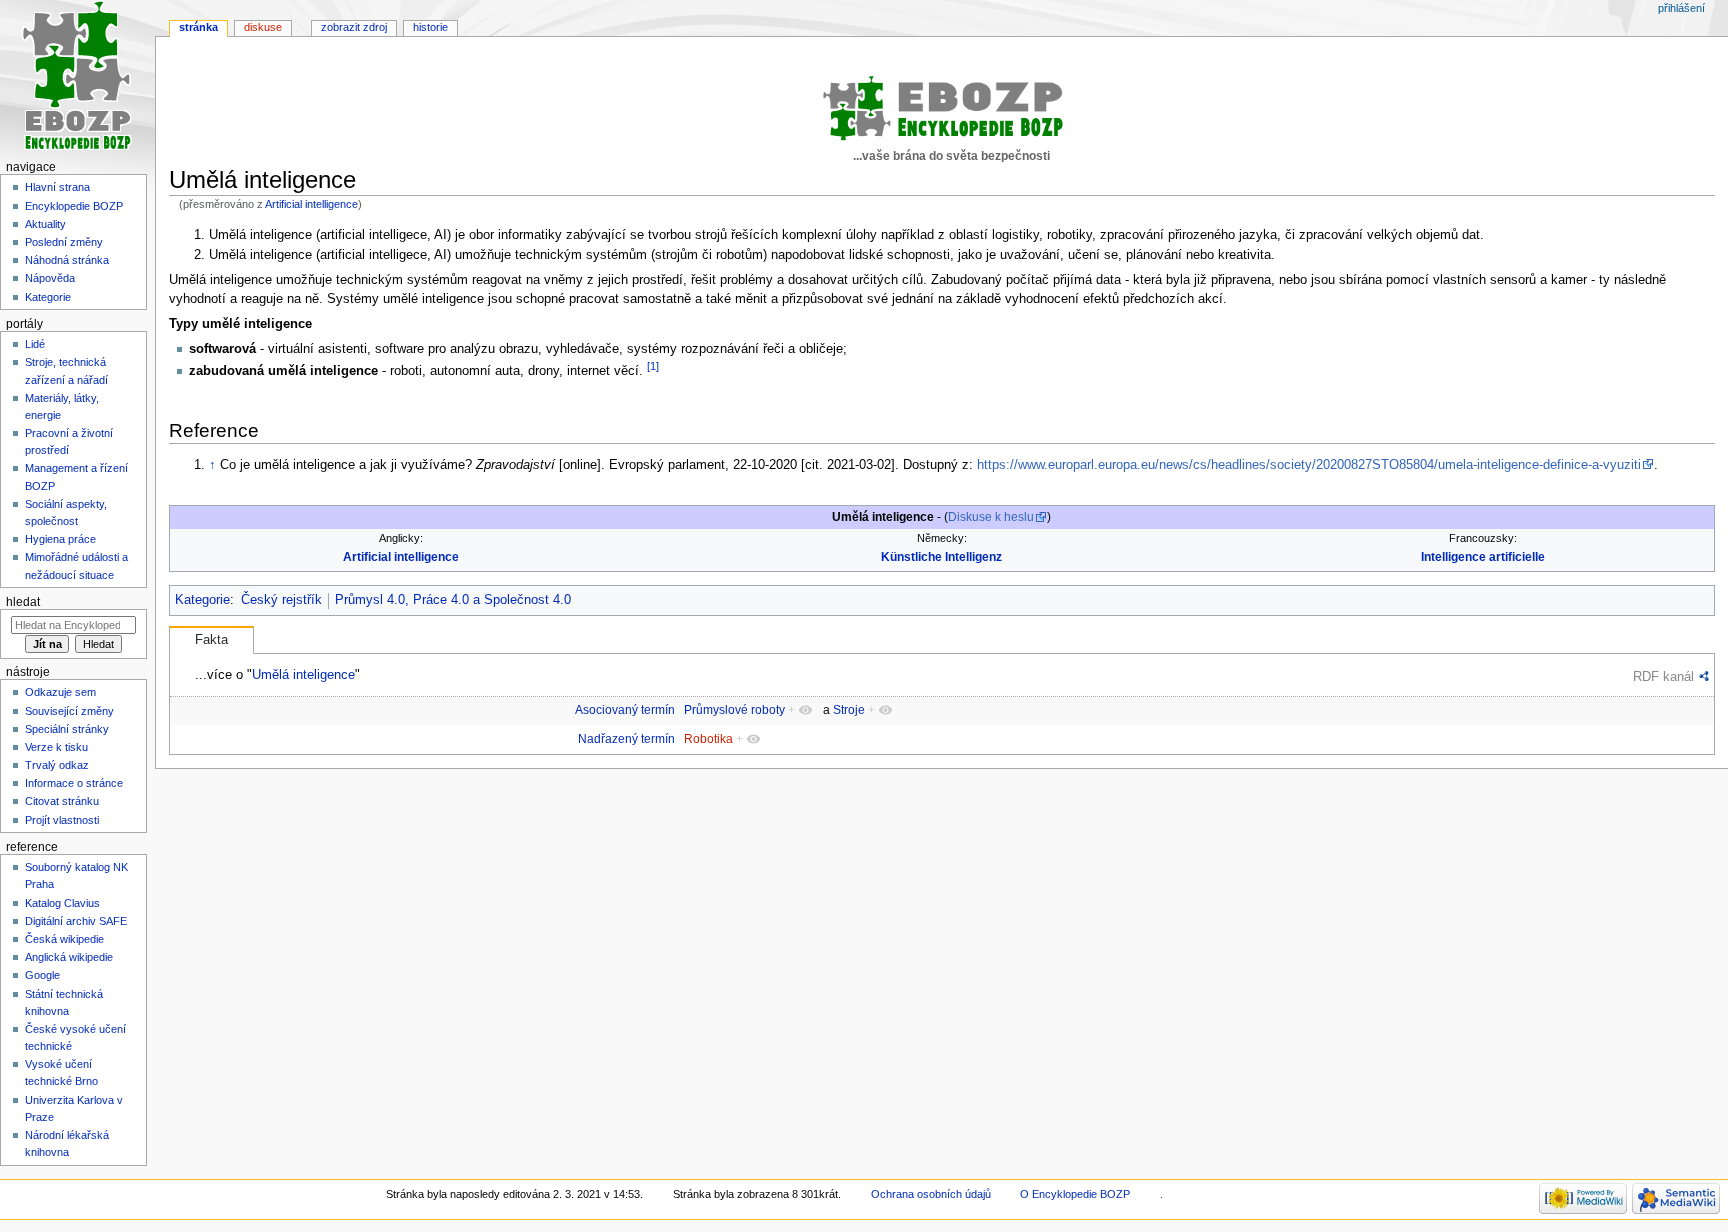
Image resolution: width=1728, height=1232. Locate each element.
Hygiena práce (60, 539)
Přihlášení (1681, 8)
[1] (653, 366)
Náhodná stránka (67, 260)
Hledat (23, 602)
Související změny (69, 711)
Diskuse (263, 27)
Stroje (849, 710)
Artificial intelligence (311, 204)
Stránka (198, 27)
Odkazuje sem (60, 692)
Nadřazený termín (626, 739)
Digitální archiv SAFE (76, 921)
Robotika (708, 739)
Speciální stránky (67, 729)
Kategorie (202, 600)
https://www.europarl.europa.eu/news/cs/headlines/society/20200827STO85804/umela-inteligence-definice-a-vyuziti (1309, 465)
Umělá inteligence (303, 674)
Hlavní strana (57, 187)
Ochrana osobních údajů (931, 1194)
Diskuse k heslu (991, 517)
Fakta (211, 640)
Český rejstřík (281, 600)
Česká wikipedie (64, 939)
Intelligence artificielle (1483, 557)
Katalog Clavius (62, 903)
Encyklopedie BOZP (74, 206)
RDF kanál (1663, 676)
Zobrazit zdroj (354, 27)
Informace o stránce (74, 783)
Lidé (35, 344)
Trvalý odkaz (57, 765)
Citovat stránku (62, 801)
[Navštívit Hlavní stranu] (77, 77)
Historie (430, 27)
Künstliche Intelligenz (941, 557)
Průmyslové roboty (734, 710)
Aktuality (45, 224)
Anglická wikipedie (69, 957)
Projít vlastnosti (62, 820)
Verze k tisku (56, 747)
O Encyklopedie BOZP (1075, 1194)
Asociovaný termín (625, 710)
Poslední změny (64, 242)
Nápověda (50, 278)
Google (42, 975)
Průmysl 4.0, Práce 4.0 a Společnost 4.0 (453, 600)
